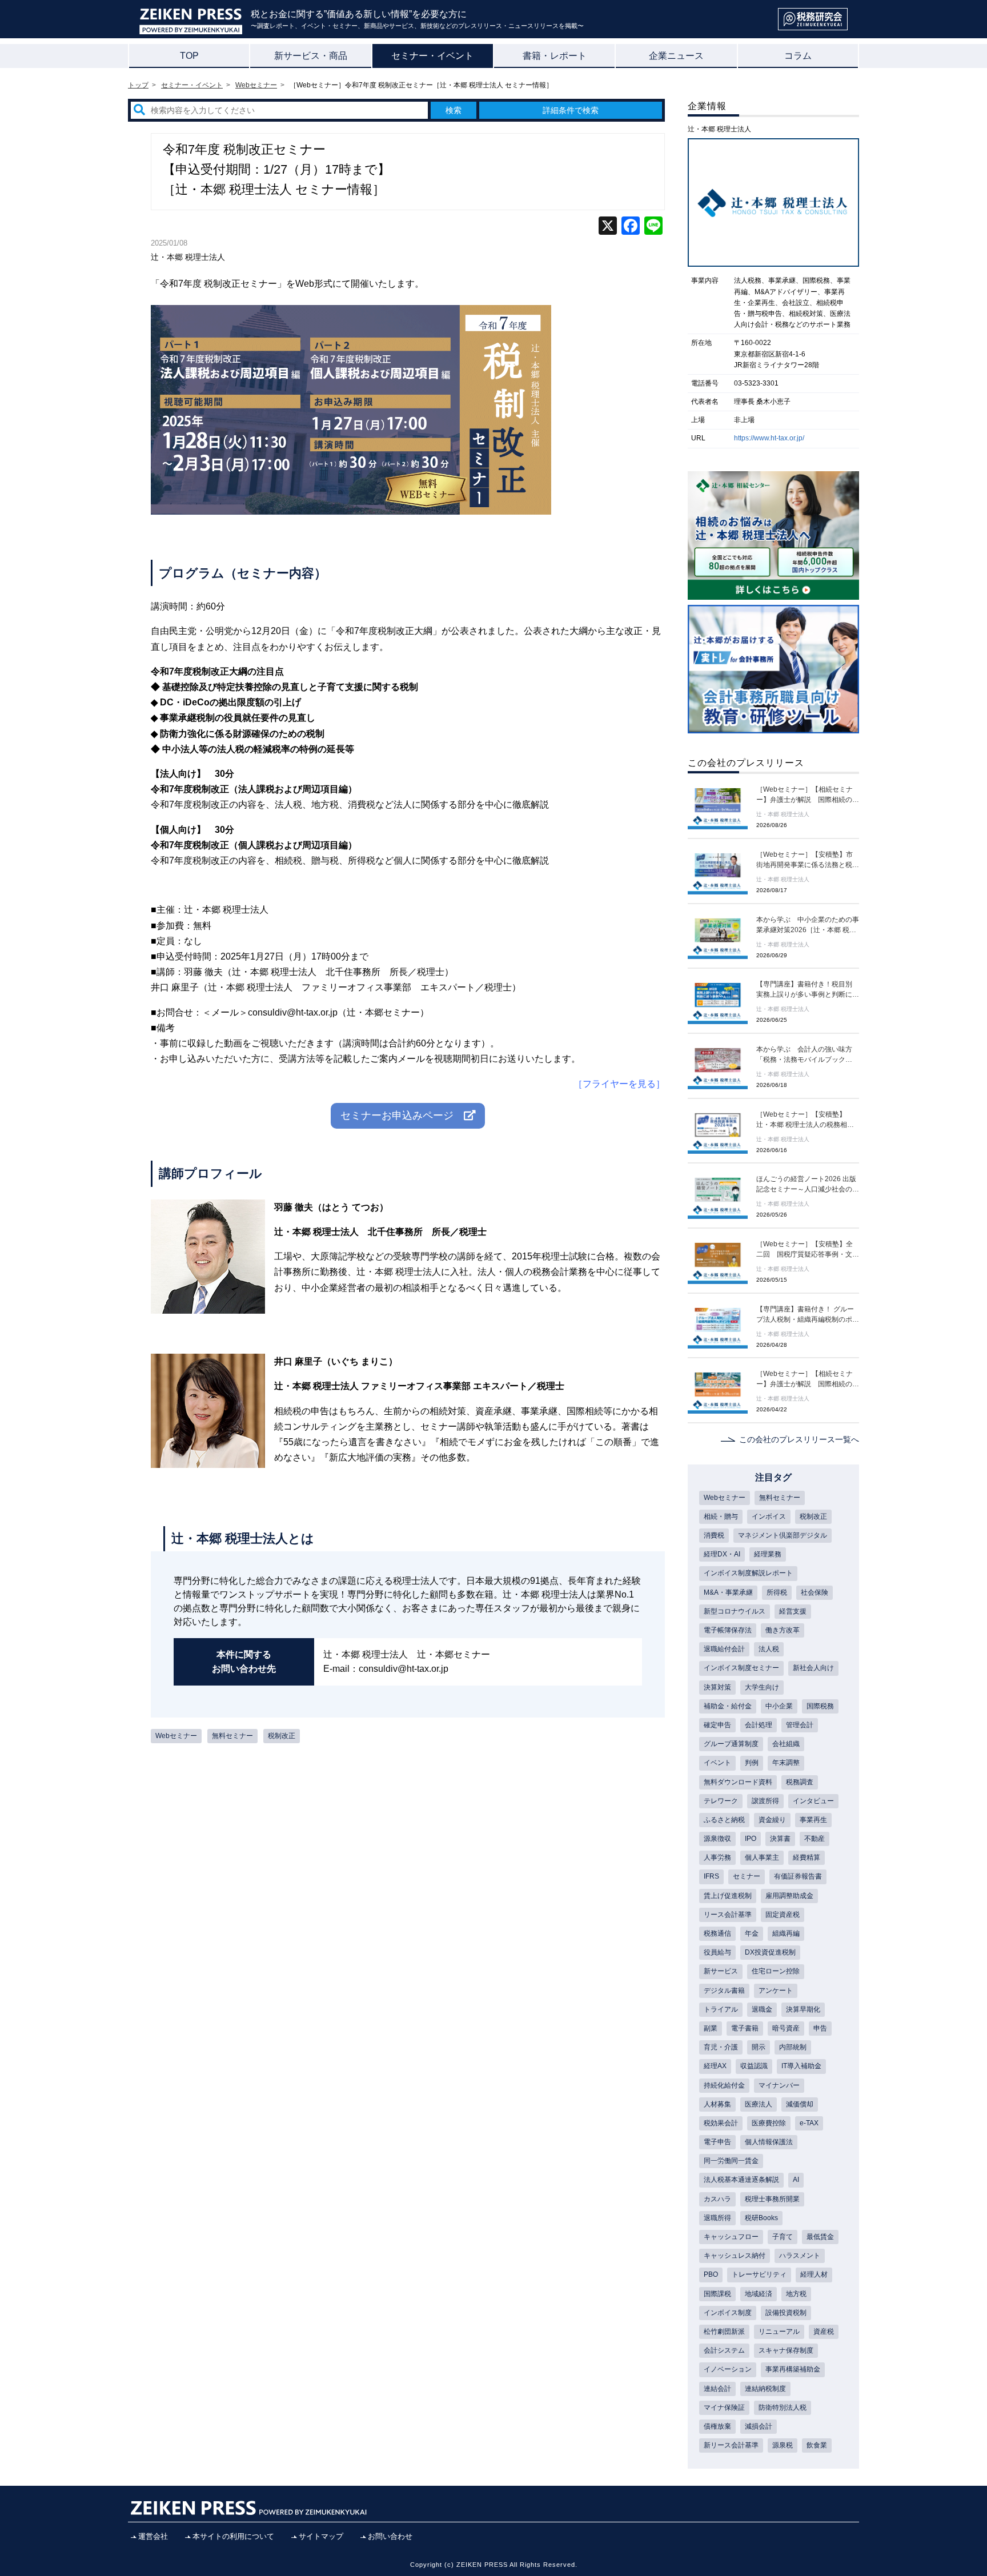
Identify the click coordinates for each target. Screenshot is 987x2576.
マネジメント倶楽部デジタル (783, 1535)
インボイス (769, 1516)
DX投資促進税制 (770, 1952)
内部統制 (793, 2047)
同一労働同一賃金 (731, 2161)
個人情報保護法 (769, 2142)
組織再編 (786, 1933)
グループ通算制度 (731, 1744)
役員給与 (717, 1952)
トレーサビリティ (759, 2274)
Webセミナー (176, 1736)
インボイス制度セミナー (741, 1668)
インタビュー (813, 1801)
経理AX (715, 2066)
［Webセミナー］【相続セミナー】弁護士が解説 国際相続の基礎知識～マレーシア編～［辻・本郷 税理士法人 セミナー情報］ (808, 795)
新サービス (721, 1971)
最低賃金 (820, 2237)
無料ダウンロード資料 (738, 1782)
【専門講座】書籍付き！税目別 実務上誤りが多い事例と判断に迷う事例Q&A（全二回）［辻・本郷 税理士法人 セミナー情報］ (808, 990)
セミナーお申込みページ (402, 1116)
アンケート (776, 1991)
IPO (751, 1839)
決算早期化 (803, 2009)
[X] (608, 227)
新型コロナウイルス (735, 1611)
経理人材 (814, 2274)
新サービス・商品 (311, 56)
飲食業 (817, 2445)
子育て (783, 2237)
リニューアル (779, 2332)
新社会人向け (813, 1668)
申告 (820, 2028)
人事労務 (717, 1857)
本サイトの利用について (233, 2536)
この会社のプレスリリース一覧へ (799, 1439)
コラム (798, 56)
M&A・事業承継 (728, 1592)
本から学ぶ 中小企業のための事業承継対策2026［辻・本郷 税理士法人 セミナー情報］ (808, 925)
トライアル (721, 2009)
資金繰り (772, 1820)
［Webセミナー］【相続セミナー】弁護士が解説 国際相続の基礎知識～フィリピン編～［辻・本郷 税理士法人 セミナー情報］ (808, 1379)
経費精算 (807, 1857)
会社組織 (786, 1744)
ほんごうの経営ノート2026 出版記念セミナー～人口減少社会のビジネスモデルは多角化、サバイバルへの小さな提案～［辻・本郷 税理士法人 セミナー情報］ (808, 1185)
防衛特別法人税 (783, 2408)
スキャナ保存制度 (786, 2350)
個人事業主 (762, 1857)
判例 (752, 1763)
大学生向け (762, 1687)
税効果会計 (721, 2123)
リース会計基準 (728, 1915)
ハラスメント (800, 2256)
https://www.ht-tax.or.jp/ (769, 438)
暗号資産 (786, 2028)
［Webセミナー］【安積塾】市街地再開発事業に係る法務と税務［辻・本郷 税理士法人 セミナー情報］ (808, 860)
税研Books (761, 2218)
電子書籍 (745, 2028)
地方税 (796, 2294)
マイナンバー (779, 2085)
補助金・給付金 (728, 1706)
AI (796, 2180)
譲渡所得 (765, 1801)
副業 (711, 2028)
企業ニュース (676, 56)
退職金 (762, 2009)
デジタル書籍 (724, 1991)
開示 (759, 2047)
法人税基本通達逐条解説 (741, 2180)
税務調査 (800, 1782)
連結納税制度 (765, 2389)
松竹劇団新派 (724, 2332)
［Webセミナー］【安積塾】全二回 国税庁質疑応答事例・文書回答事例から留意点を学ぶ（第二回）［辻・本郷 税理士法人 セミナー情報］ (808, 1250)
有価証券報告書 (798, 1876)
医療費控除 (769, 2123)
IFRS (711, 1876)
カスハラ (717, 2199)
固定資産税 (783, 1915)
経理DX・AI (722, 1554)
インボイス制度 (728, 2313)
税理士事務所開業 (772, 2199)
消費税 (714, 1535)
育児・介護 (721, 2047)
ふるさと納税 (724, 1820)
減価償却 (800, 2104)
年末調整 (786, 1763)
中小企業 (779, 1706)
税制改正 (282, 1736)
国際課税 (717, 2294)
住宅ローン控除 (776, 1971)
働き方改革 (783, 1630)
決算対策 (717, 1687)
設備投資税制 (786, 2313)
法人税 (769, 1649)
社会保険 (815, 1592)
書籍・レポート (555, 56)
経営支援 (793, 1611)
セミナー (747, 1876)
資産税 (824, 2332)
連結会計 (717, 2389)
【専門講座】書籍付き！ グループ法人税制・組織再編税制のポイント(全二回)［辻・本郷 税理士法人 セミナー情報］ (808, 1315)
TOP (189, 56)
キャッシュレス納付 (735, 2256)
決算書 (780, 1839)
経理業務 (768, 1554)
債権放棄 (717, 2426)
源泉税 (783, 2445)
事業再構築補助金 (793, 2369)
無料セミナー (232, 1736)
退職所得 (717, 2218)
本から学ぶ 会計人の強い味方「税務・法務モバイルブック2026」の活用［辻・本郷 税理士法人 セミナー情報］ (806, 1055)
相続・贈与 (721, 1516)
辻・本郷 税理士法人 (188, 257)
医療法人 (759, 2104)
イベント (717, 1763)
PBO (711, 2274)
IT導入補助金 (801, 2066)
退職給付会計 (724, 1649)
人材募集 (717, 2104)
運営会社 (153, 2536)
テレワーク (721, 1801)
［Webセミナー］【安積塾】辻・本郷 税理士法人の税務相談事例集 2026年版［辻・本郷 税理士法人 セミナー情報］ (807, 1120)
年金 (752, 1933)
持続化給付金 (724, 2085)
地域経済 (759, 2294)
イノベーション (728, 2369)
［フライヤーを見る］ (619, 1084)
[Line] (653, 227)
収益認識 (754, 2066)
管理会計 (800, 1725)
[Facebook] (631, 227)
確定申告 (717, 1725)
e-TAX (809, 2123)
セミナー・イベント (432, 56)
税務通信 (717, 1933)
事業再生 (813, 1820)
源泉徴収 (717, 1839)
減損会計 (759, 2426)
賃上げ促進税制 (728, 1896)
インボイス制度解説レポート (748, 1573)
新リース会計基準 (731, 2445)
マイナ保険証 (724, 2408)
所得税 (777, 1592)
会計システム (724, 2350)
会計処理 (759, 1725)
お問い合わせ (390, 2536)
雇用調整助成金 (789, 1896)
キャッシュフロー (731, 2237)
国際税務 (820, 1706)
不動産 (815, 1839)
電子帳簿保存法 (728, 1630)
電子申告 (717, 2142)
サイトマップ (321, 2536)
